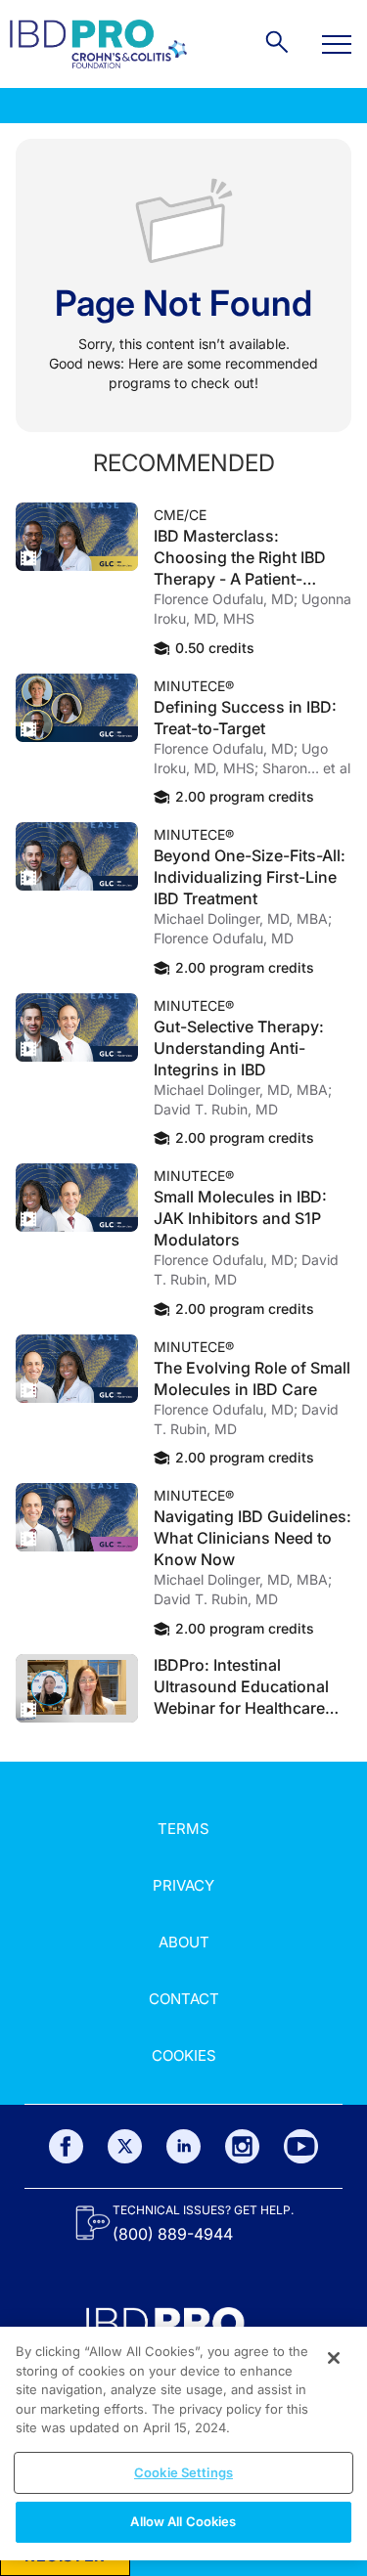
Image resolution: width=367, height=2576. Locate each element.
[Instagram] (242, 2146)
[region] (183, 2444)
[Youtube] (301, 2146)
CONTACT (184, 1999)
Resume (77, 537)
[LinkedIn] (183, 2146)
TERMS (183, 1829)
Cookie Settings (183, 2472)
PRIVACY (183, 1885)
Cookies (184, 2055)
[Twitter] (125, 2146)
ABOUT (184, 1942)
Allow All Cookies (183, 2521)
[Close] (334, 2358)
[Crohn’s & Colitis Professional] (98, 44)
